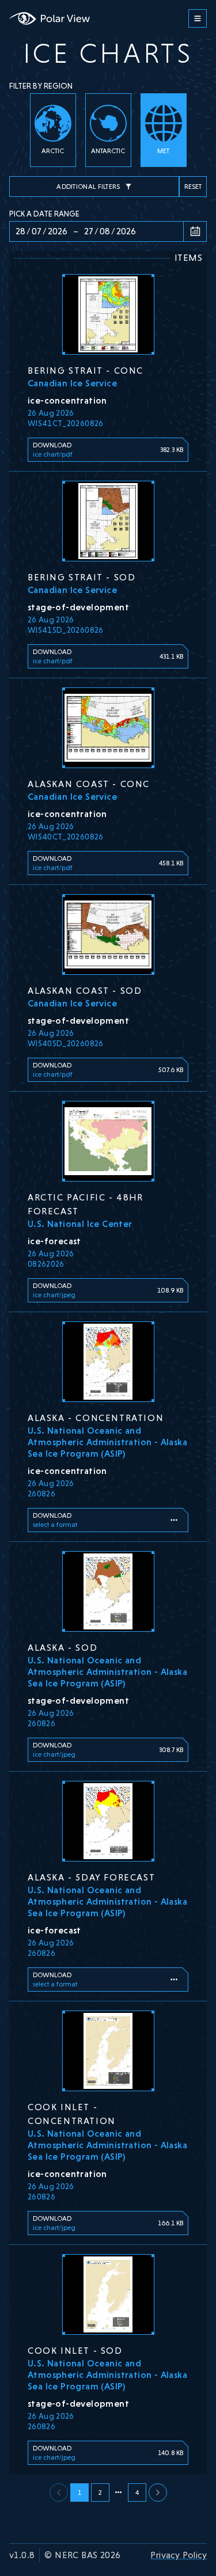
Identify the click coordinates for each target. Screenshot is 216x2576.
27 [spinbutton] (89, 231)
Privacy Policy (179, 2555)
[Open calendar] (195, 231)
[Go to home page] (50, 18)
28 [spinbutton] (20, 231)
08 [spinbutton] (105, 231)
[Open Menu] (198, 18)
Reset (193, 187)
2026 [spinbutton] (58, 231)
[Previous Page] (158, 2493)
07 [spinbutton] (37, 231)
